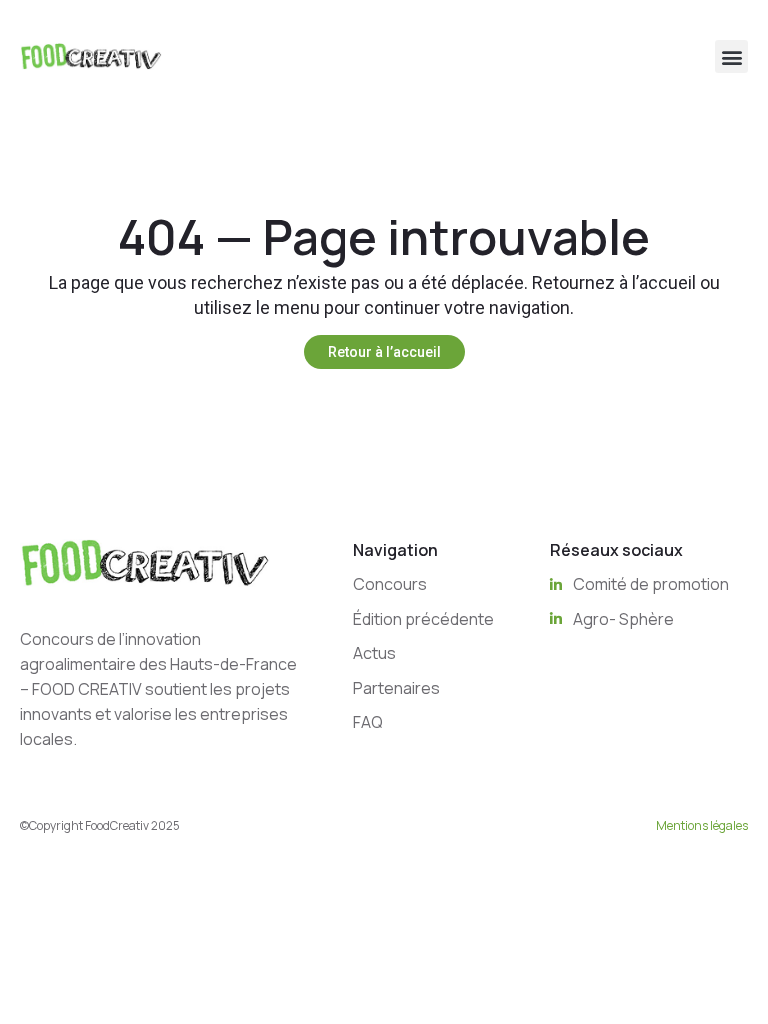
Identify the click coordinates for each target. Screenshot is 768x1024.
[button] (731, 56)
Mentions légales (702, 825)
